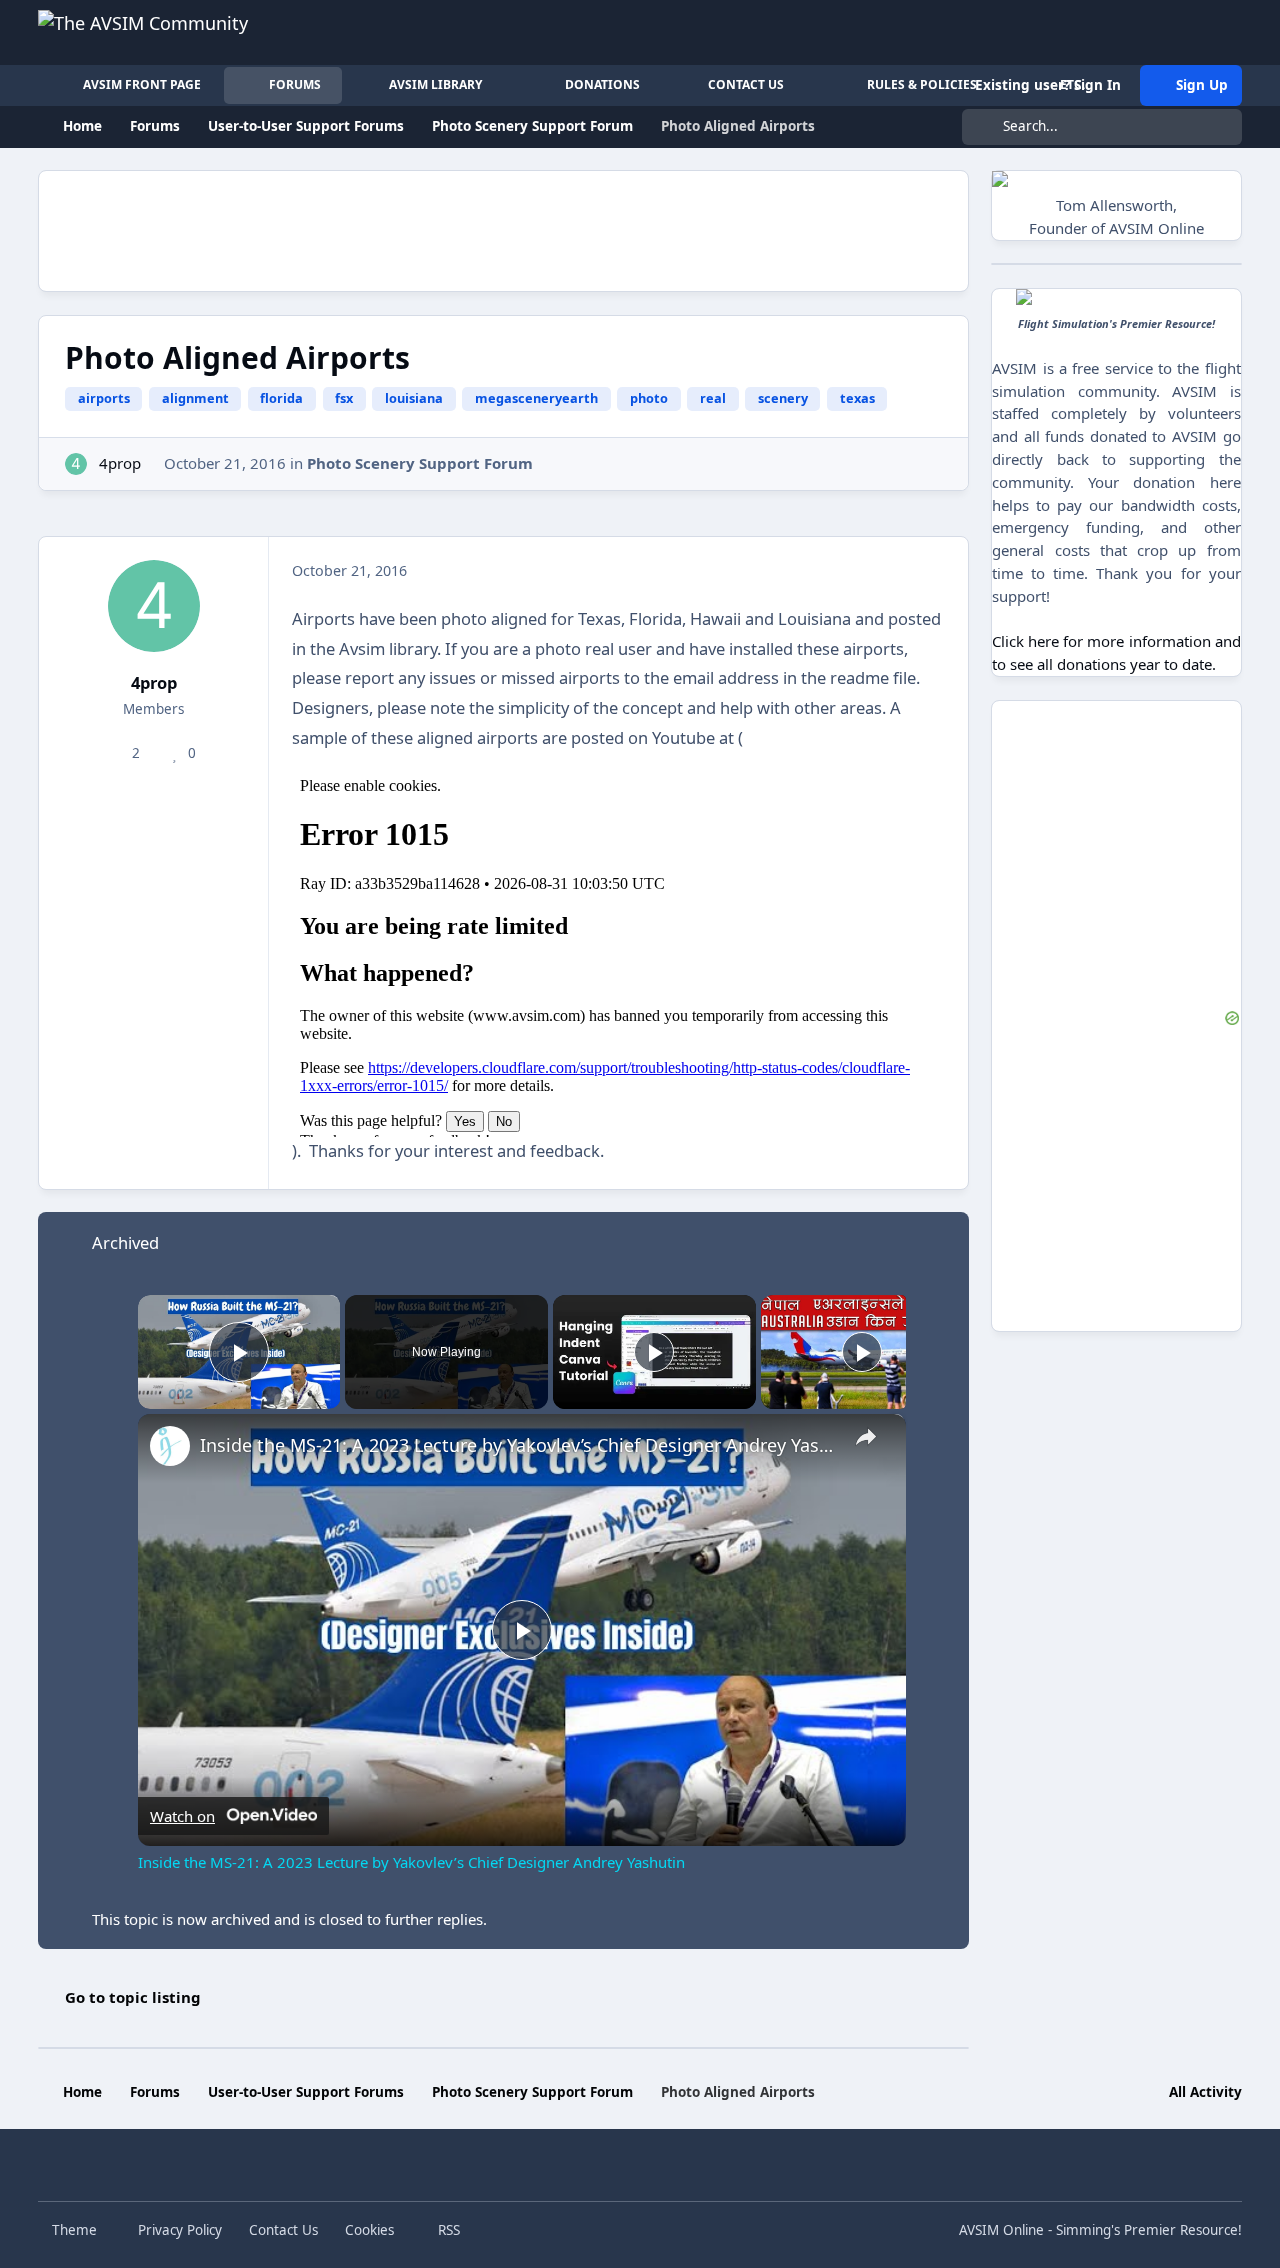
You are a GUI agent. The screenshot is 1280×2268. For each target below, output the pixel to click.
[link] (170, 1446)
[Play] (654, 1352)
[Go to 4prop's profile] (76, 464)
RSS (447, 2230)
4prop (120, 463)
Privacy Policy (180, 2230)
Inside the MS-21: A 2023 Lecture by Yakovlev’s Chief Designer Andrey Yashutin (519, 1445)
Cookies (369, 2230)
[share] (866, 1437)
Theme (76, 2230)
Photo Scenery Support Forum (420, 463)
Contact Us (283, 2230)
